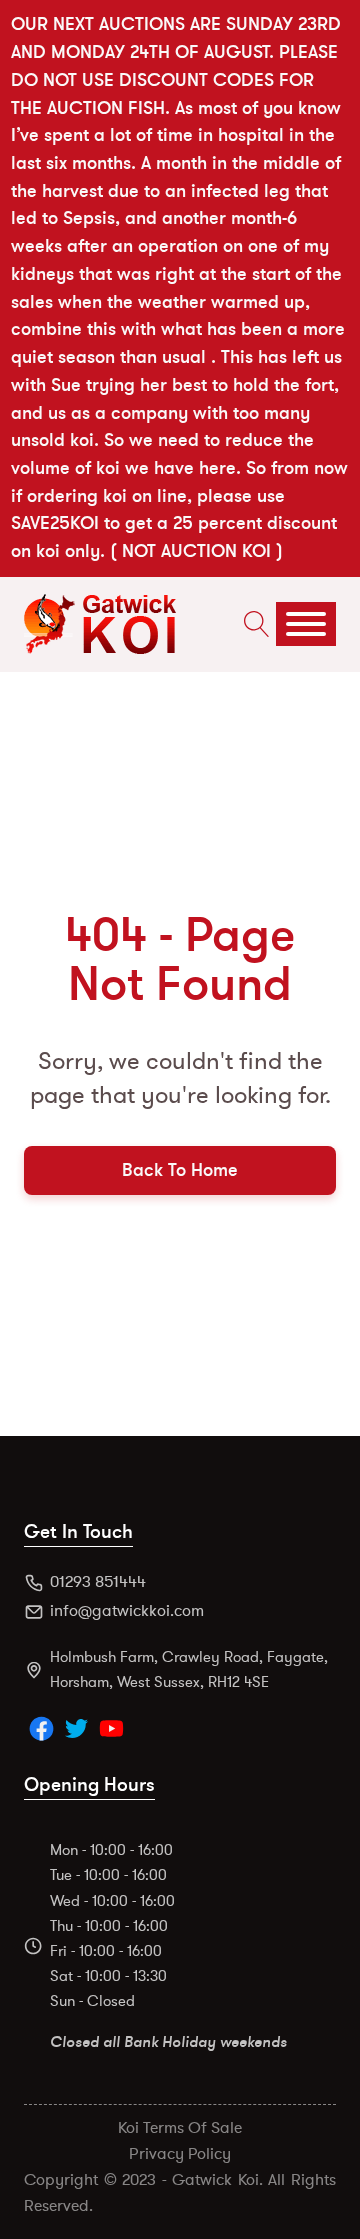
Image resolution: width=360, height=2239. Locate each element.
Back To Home (180, 1170)
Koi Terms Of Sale (180, 2128)
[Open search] (252, 624)
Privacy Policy (180, 2154)
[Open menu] (306, 624)
